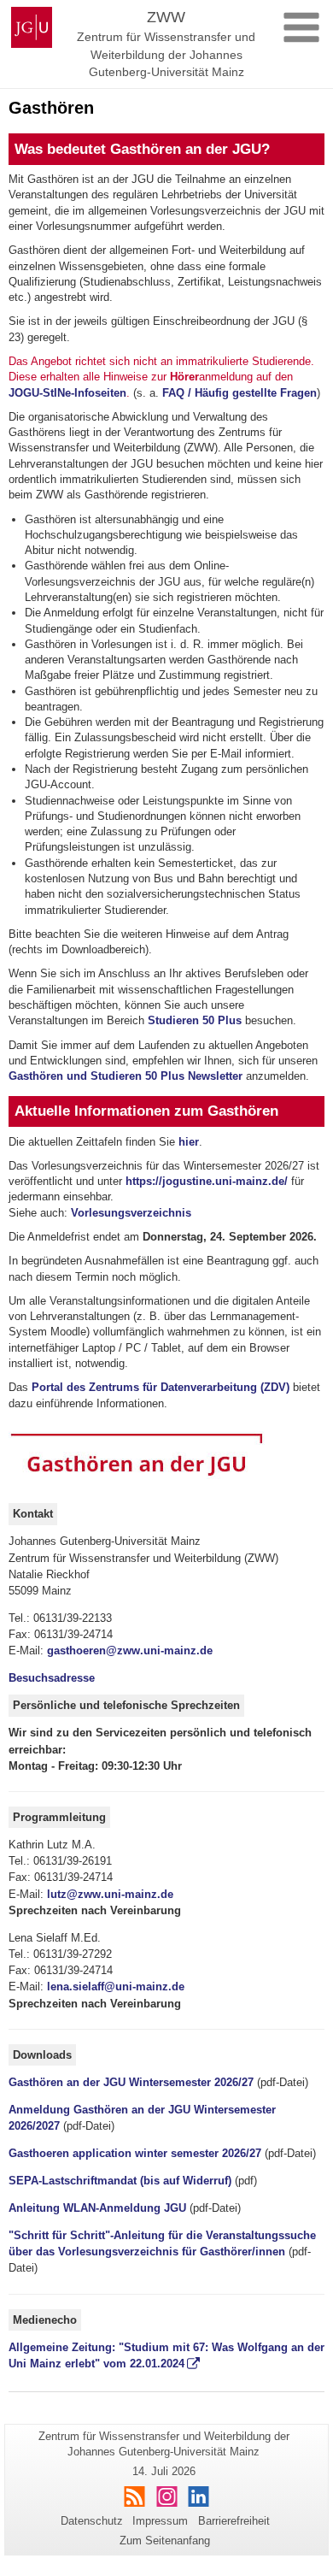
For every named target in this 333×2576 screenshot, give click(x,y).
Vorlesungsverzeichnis (131, 1213)
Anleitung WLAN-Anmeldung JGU (97, 2208)
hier (189, 1142)
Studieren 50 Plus (195, 1020)
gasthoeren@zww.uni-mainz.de (130, 1651)
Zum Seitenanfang (165, 2541)
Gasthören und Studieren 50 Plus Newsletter (126, 1076)
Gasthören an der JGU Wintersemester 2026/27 (131, 2082)
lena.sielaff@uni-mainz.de (116, 1987)
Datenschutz (92, 2521)
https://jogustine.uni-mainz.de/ (207, 1181)
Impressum (160, 2521)
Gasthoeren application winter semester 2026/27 (135, 2153)
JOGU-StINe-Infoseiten (67, 393)
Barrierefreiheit (234, 2521)
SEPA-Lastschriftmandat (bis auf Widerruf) (120, 2181)
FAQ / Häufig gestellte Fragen (238, 393)
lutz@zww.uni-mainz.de (110, 1894)
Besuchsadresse (52, 1678)
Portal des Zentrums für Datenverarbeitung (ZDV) (161, 1387)
